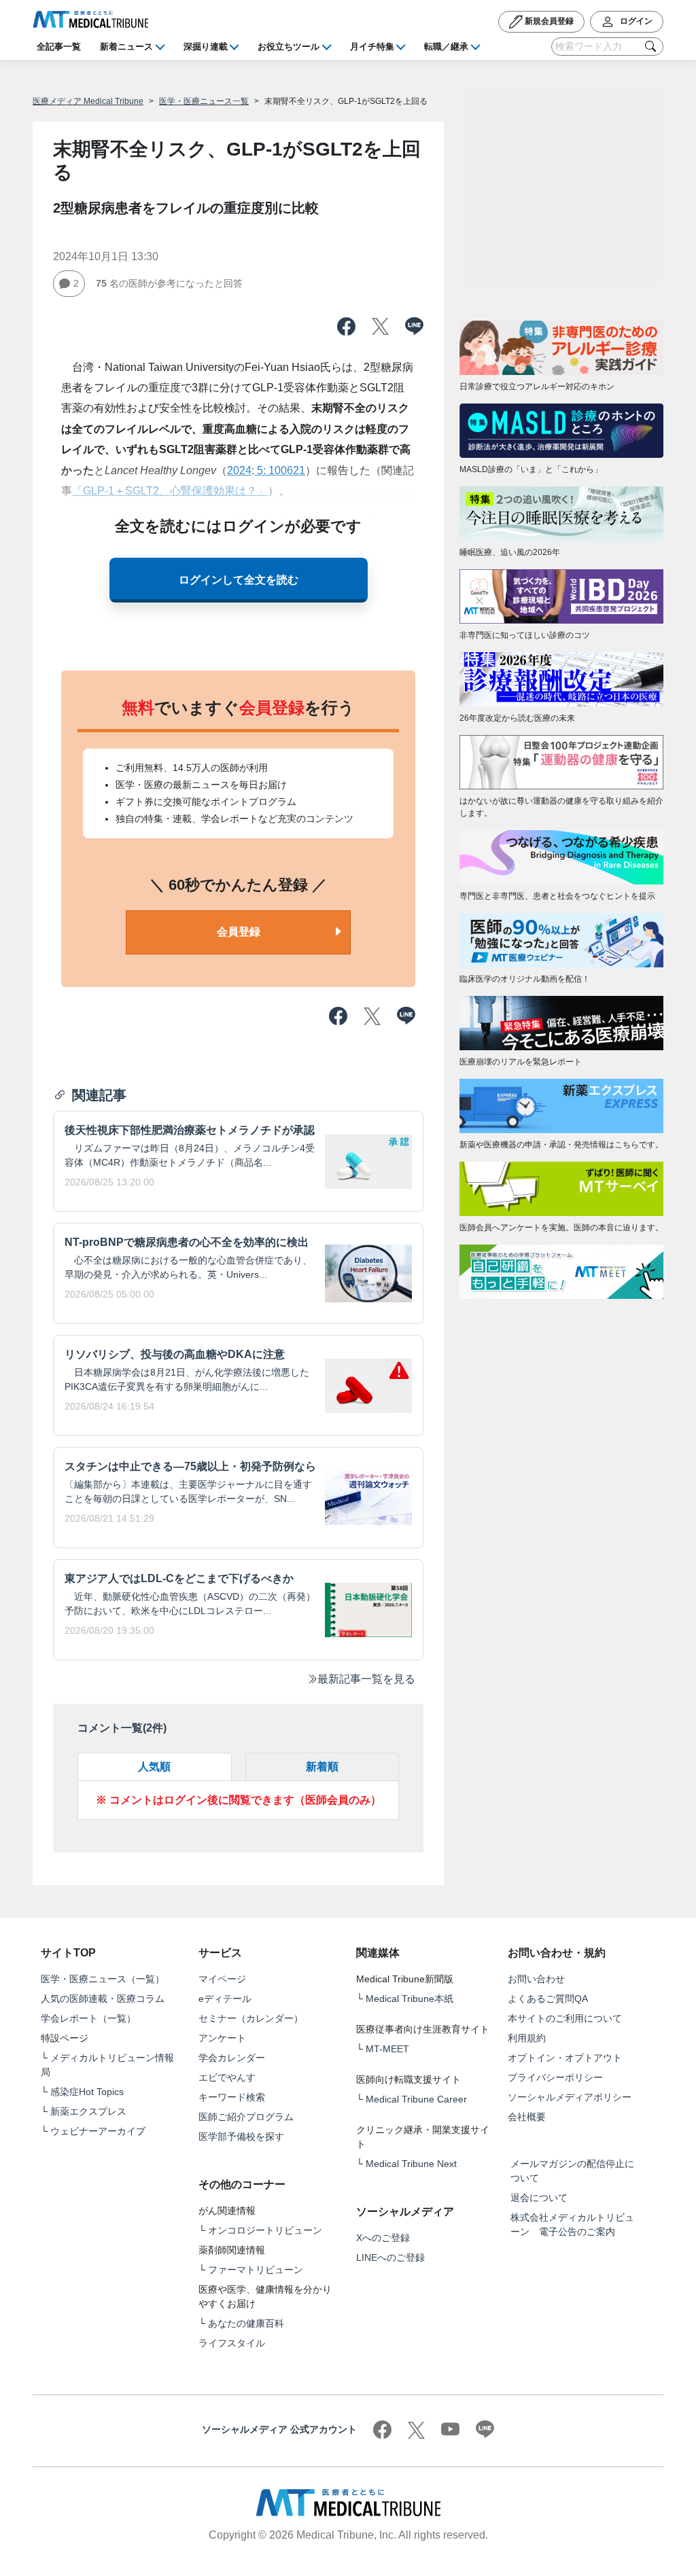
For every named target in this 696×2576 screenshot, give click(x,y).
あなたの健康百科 (246, 2323)
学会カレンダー (232, 2058)
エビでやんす (227, 2077)
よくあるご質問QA (548, 1999)
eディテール (225, 1999)
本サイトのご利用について (565, 2018)
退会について (539, 2198)
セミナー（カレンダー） (251, 2018)
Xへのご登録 (383, 2238)
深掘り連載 (206, 47)
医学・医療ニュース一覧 (204, 101)
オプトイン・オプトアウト (565, 2058)
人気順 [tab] (154, 1767)
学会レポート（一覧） (88, 2018)
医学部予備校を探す (241, 2136)
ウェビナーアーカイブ (98, 2131)
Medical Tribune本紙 (410, 1999)
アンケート (222, 2038)
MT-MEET (387, 2049)
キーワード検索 (232, 2097)
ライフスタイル (232, 2343)
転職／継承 (446, 47)
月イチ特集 (372, 47)
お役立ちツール (289, 47)
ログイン (635, 21)
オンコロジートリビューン (265, 2230)
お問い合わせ (536, 1979)
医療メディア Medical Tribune (88, 101)
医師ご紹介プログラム (246, 2117)
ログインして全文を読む (239, 580)
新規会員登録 (548, 21)
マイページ (222, 1979)
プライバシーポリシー (555, 2077)
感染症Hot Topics (87, 2092)
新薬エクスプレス (88, 2111)
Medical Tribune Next (411, 2164)
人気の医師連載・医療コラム (103, 1999)
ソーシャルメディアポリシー (570, 2097)
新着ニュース (126, 47)
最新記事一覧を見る (366, 1679)
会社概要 (527, 2117)
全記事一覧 (59, 47)
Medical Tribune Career (416, 2099)
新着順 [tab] (322, 1767)
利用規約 (527, 2038)
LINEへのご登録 (390, 2257)
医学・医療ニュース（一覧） (103, 1979)
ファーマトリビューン (256, 2270)
